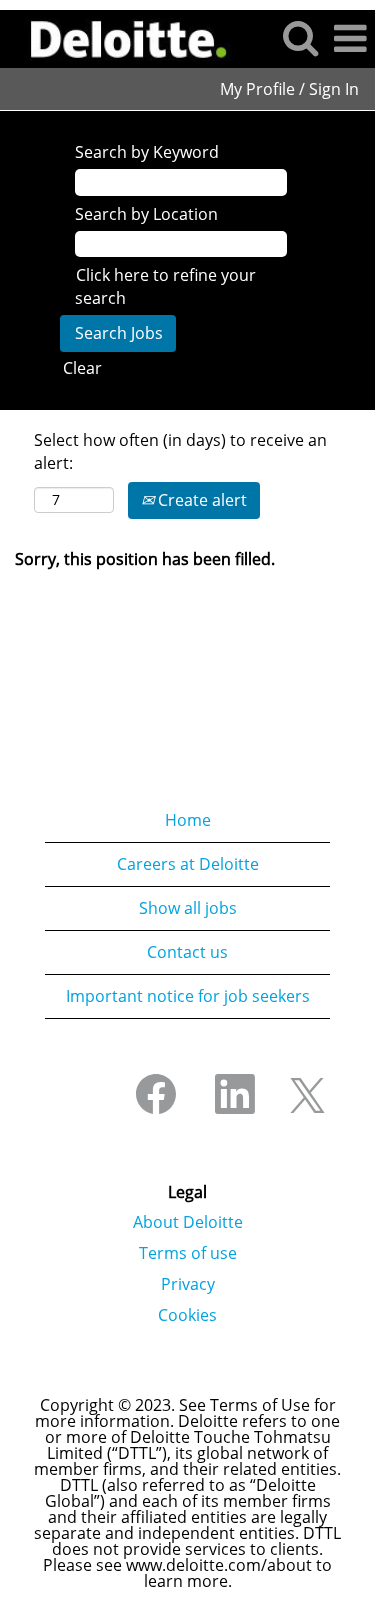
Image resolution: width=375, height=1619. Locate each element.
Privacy (188, 1284)
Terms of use (188, 1253)
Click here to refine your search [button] (165, 286)
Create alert (200, 500)
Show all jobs (188, 908)
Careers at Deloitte (188, 864)
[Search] (300, 37)
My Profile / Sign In (289, 89)
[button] (350, 38)
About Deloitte (188, 1222)
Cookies (187, 1315)
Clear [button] (82, 368)
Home (188, 820)
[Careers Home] (121, 37)
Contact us (187, 952)
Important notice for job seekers (188, 996)
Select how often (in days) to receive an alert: (180, 451)
